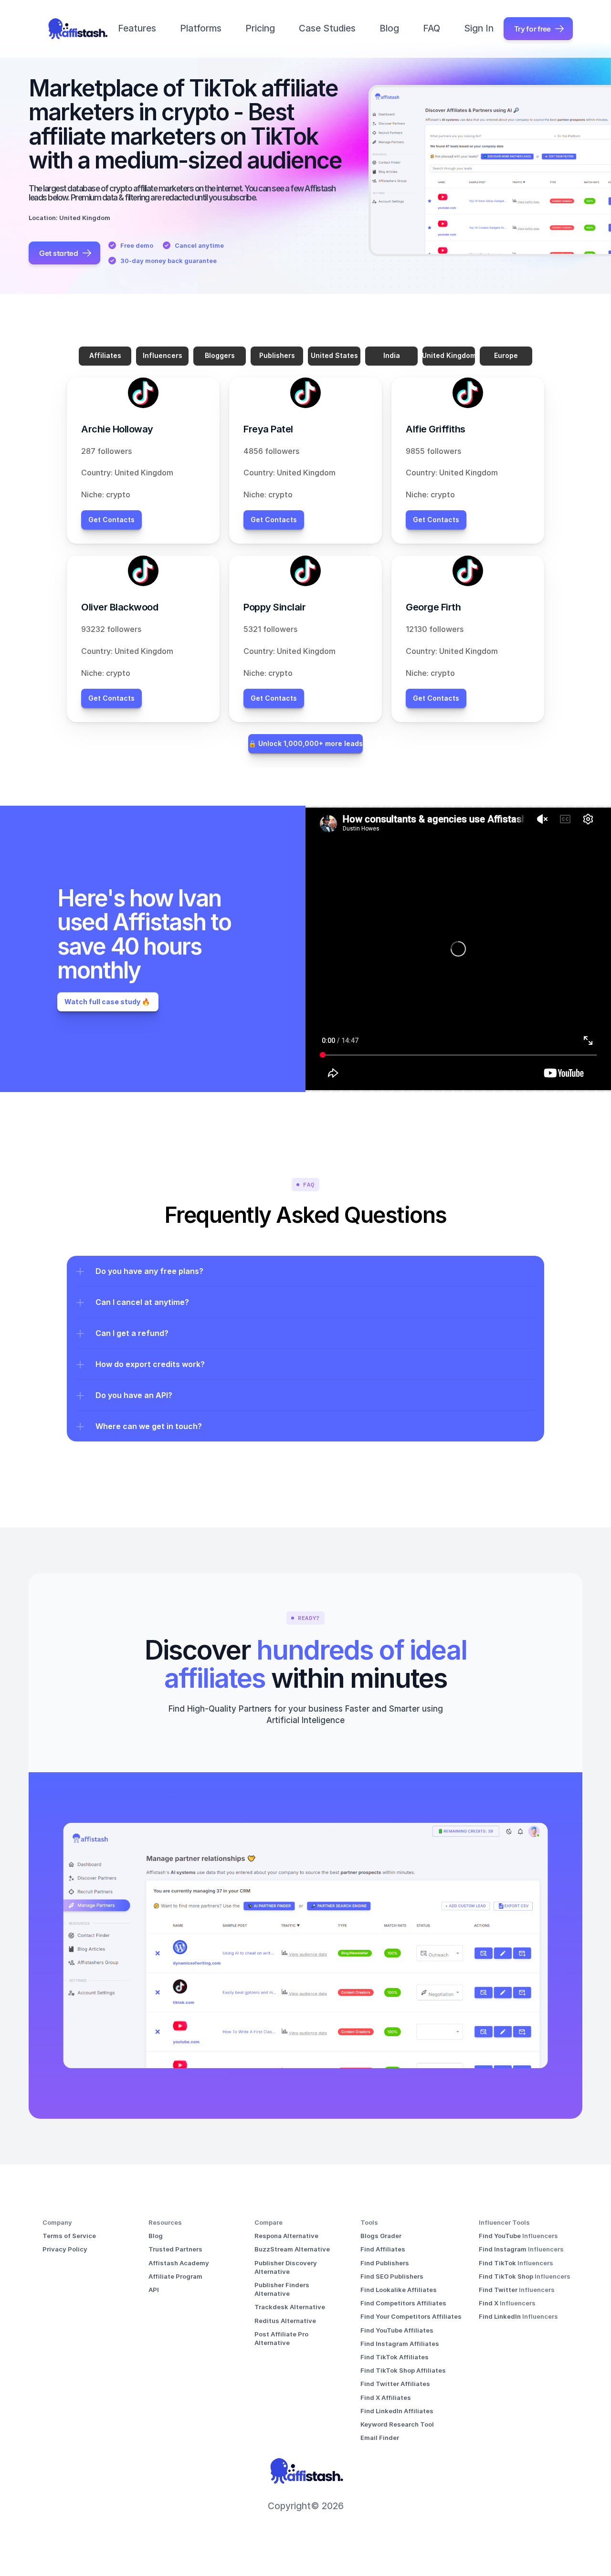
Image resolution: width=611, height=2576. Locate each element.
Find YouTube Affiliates (397, 2330)
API (154, 2290)
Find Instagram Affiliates (400, 2344)
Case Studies (327, 28)
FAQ (432, 28)
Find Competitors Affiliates (403, 2303)
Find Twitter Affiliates (395, 2384)
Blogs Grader (381, 2236)
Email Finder (380, 2438)
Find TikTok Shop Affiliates (403, 2370)
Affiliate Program (175, 2276)
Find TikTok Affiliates (395, 2357)
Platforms (201, 28)
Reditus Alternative (285, 2321)
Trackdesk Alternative (290, 2307)
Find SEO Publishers (392, 2276)
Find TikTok (498, 2263)
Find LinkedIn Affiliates (397, 2411)
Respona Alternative (286, 2236)
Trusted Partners (175, 2249)
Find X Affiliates (386, 2397)
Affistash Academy (179, 2263)
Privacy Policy (65, 2249)
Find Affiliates (383, 2249)
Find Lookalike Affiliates (399, 2290)
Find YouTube (500, 2236)
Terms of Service (69, 2236)
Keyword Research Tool (397, 2424)
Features (137, 28)
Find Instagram (503, 2249)
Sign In (479, 28)
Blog (389, 28)
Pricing (260, 28)
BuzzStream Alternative (292, 2249)
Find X (489, 2303)
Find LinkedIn (500, 2316)
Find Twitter (499, 2290)
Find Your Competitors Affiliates (411, 2316)
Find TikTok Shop (507, 2276)
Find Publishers (385, 2263)
